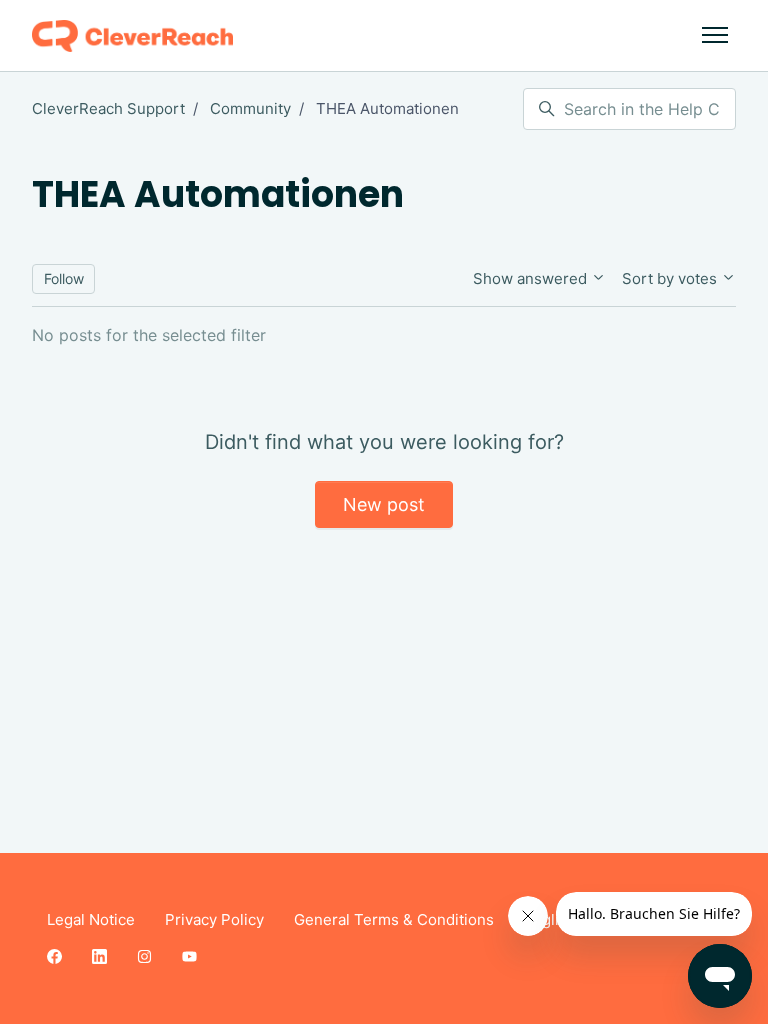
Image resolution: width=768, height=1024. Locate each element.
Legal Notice (91, 919)
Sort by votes (671, 278)
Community (250, 108)
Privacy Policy (214, 919)
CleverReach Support (108, 108)
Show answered (532, 278)
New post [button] (384, 504)
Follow (64, 278)
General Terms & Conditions (394, 919)
